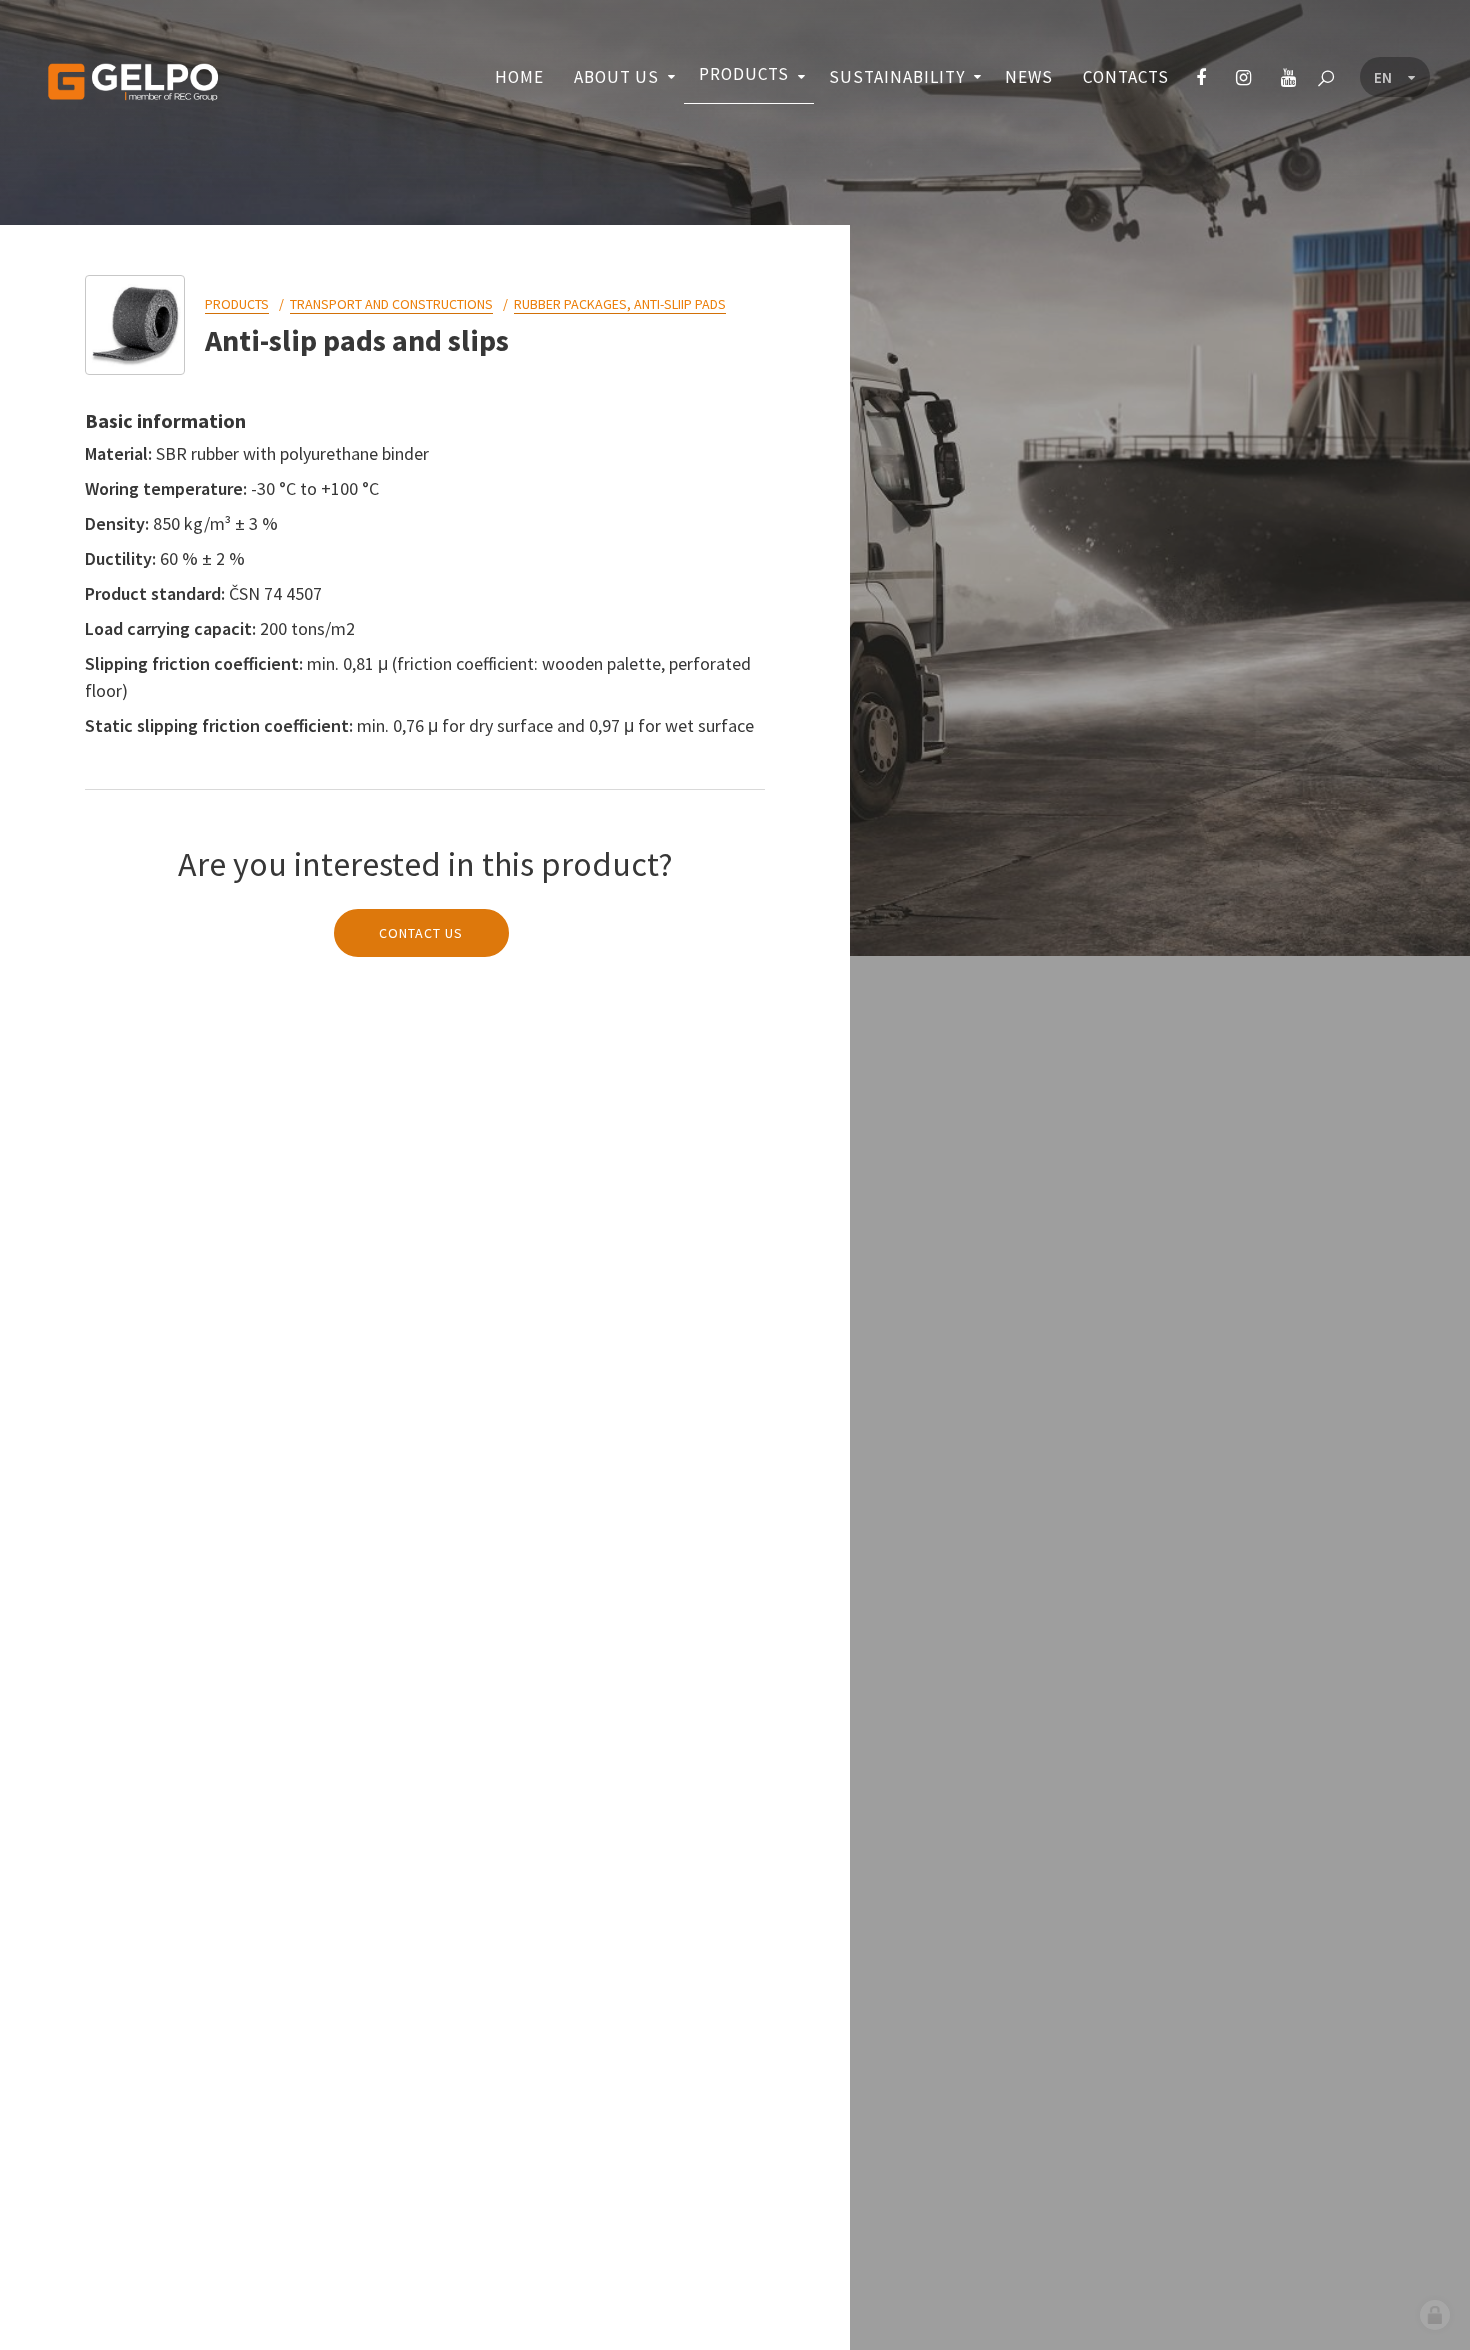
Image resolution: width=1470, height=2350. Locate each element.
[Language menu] (1395, 78)
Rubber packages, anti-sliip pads (620, 304)
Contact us (421, 933)
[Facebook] (1201, 78)
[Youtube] (1288, 78)
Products (237, 304)
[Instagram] (1243, 78)
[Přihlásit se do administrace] (1435, 2315)
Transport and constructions (391, 304)
